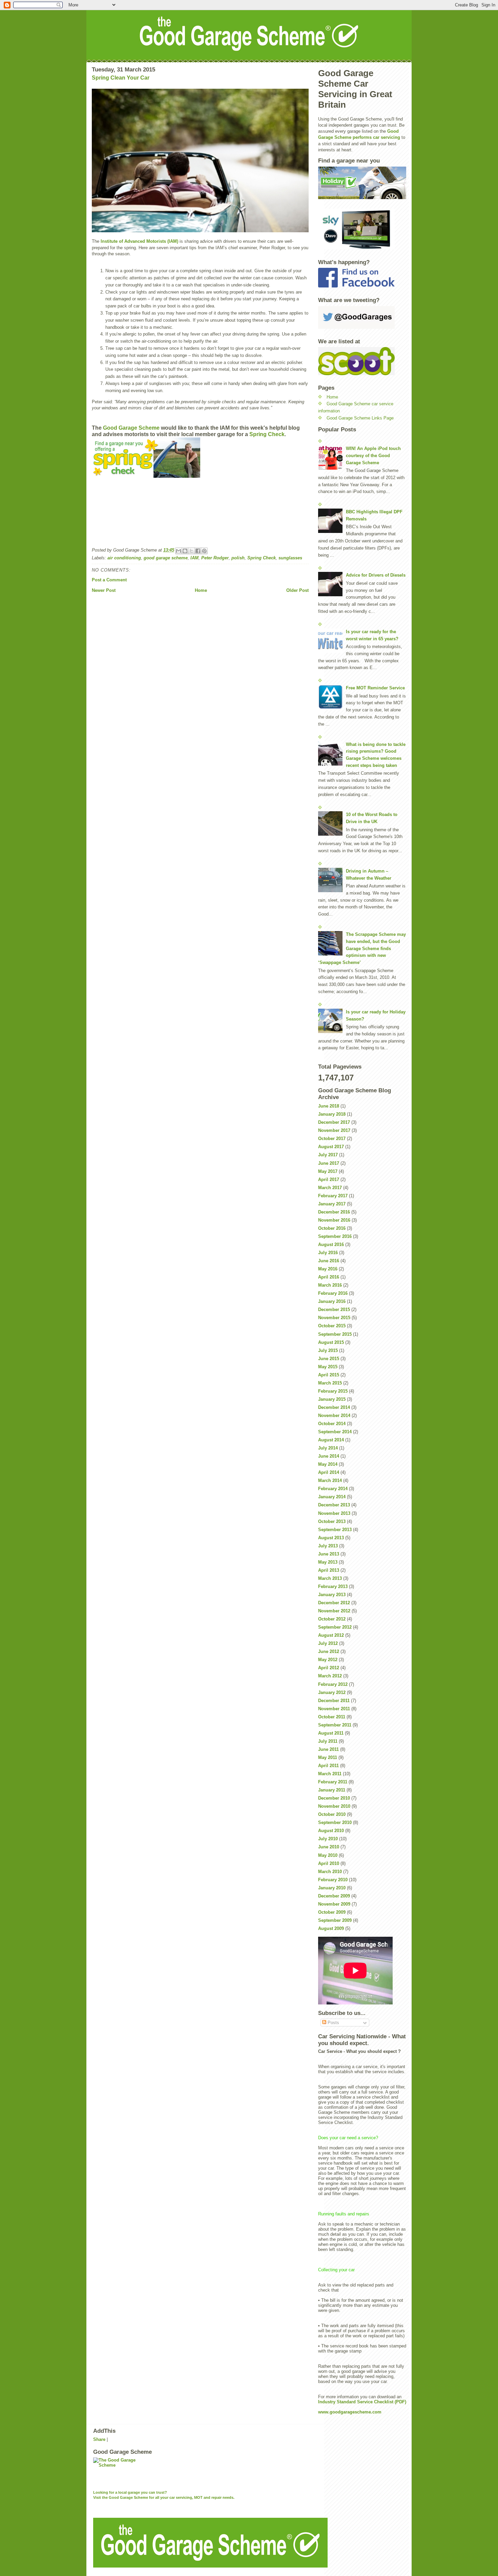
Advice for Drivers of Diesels (376, 575)
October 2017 (332, 1139)
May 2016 (328, 1269)
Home (201, 590)
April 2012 (329, 1668)
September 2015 (335, 1334)
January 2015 (332, 1399)
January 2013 (332, 1595)
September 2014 (335, 1432)
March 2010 (330, 1872)
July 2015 (328, 1350)
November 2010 (334, 1806)
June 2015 (329, 1359)
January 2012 (332, 1692)
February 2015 (333, 1391)
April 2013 (329, 1570)
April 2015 (329, 1375)
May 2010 (328, 1855)
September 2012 (335, 1627)
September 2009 (335, 1920)
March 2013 (330, 1578)
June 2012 (329, 1651)
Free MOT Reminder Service (375, 688)
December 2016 (334, 1212)
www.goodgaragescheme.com (350, 2412)
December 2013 (334, 1505)
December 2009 (334, 1896)
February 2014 (333, 1489)
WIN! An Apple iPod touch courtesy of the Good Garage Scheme (373, 456)
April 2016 (329, 1277)
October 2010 (332, 1814)
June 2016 (329, 1261)
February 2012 (333, 1684)
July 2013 (328, 1546)
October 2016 (332, 1228)
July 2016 (328, 1253)
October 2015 (332, 1326)
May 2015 (328, 1367)
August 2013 (331, 1538)
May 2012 (328, 1660)
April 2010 (329, 1863)
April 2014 (329, 1472)
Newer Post (104, 590)
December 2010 (334, 1798)
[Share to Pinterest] (204, 551)
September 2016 (335, 1236)
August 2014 (331, 1440)
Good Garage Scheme (131, 428)
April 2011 (328, 1766)
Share (99, 2439)
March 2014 (330, 1480)
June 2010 (329, 1847)
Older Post (297, 590)
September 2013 (335, 1530)
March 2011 (330, 1774)
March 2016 (330, 1285)
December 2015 (334, 1310)
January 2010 (332, 1888)
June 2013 (329, 1554)
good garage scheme (166, 558)
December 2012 (334, 1603)
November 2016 (334, 1220)
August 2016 (331, 1244)
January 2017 (332, 1204)
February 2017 (333, 1196)
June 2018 (329, 1106)
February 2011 (333, 1782)
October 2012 (332, 1619)
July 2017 (328, 1155)
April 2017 (329, 1179)
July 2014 (328, 1448)
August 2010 (331, 1831)
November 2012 (334, 1611)
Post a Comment (109, 580)
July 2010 (328, 1839)
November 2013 (334, 1513)
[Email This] (179, 551)
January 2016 (332, 1301)
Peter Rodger (215, 558)
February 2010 (333, 1880)
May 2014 (328, 1464)
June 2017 (329, 1163)
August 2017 (331, 1147)
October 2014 (332, 1424)
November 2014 (334, 1415)
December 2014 (334, 1407)
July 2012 (328, 1643)
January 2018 (332, 1114)
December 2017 (334, 1122)
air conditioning (124, 558)
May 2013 (328, 1562)
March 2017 (330, 1188)
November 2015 (334, 1318)
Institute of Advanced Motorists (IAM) (140, 241)
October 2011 (332, 1717)
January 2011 (332, 1790)
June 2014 (329, 1456)
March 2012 (330, 1676)
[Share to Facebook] (198, 551)
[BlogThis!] (185, 551)
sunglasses (290, 558)
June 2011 (328, 1749)
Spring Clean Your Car (121, 78)
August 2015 (331, 1342)
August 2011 (331, 1733)
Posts (333, 2023)
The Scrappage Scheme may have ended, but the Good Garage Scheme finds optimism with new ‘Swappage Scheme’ (362, 948)
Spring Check (267, 434)
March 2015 (330, 1383)
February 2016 (333, 1293)
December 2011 (334, 1701)
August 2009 (331, 1928)
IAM (194, 558)
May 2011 (328, 1757)
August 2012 (331, 1635)
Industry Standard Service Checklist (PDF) (362, 2402)
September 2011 (335, 1725)
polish (238, 558)
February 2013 (333, 1586)
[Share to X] (191, 551)
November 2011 (334, 1709)
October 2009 (332, 1912)
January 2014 (332, 1497)
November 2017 (334, 1130)
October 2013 (332, 1521)
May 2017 (328, 1171)
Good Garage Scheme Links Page (360, 418)
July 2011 (328, 1741)
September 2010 (335, 1822)
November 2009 (334, 1904)
